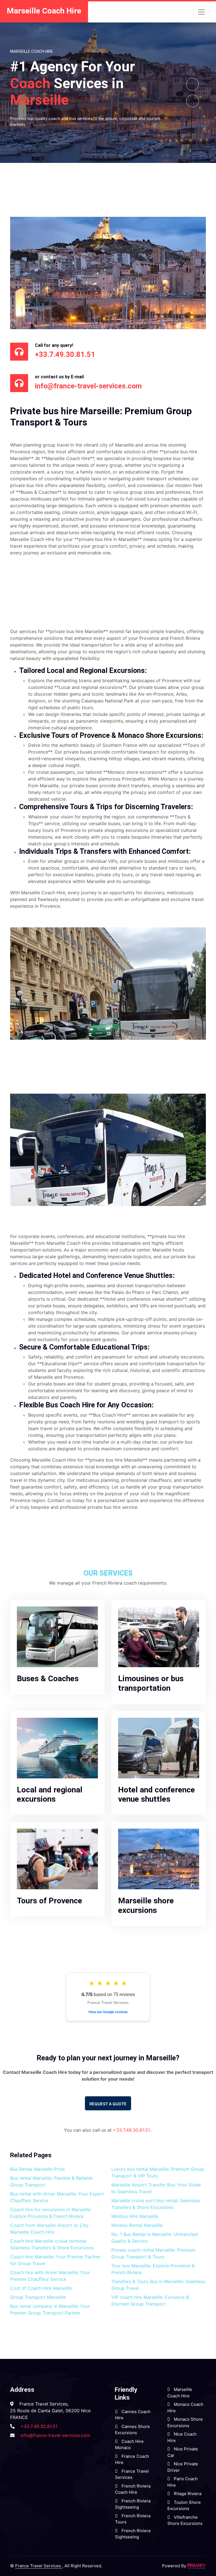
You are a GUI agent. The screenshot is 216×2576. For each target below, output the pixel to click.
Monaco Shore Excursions (185, 2422)
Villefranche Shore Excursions (185, 2520)
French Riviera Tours (133, 2519)
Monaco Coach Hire (185, 2407)
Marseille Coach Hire (180, 2393)
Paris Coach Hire (183, 2482)
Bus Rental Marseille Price (37, 2169)
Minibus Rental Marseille (137, 2225)
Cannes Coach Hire (133, 2415)
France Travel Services (132, 2474)
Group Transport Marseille (38, 2297)
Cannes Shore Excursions (132, 2430)
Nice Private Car (183, 2452)
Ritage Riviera (187, 2494)
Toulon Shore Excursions (184, 2506)
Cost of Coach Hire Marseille (41, 2288)
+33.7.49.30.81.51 (132, 2130)
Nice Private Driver (183, 2467)
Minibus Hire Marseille (135, 2216)
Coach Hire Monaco (129, 2445)
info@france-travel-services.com (55, 2435)
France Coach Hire (132, 2459)
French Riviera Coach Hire (133, 2489)
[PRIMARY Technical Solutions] (197, 2566)
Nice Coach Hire (182, 2437)
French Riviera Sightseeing (133, 2504)
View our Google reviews (108, 2012)
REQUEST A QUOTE (108, 2104)
